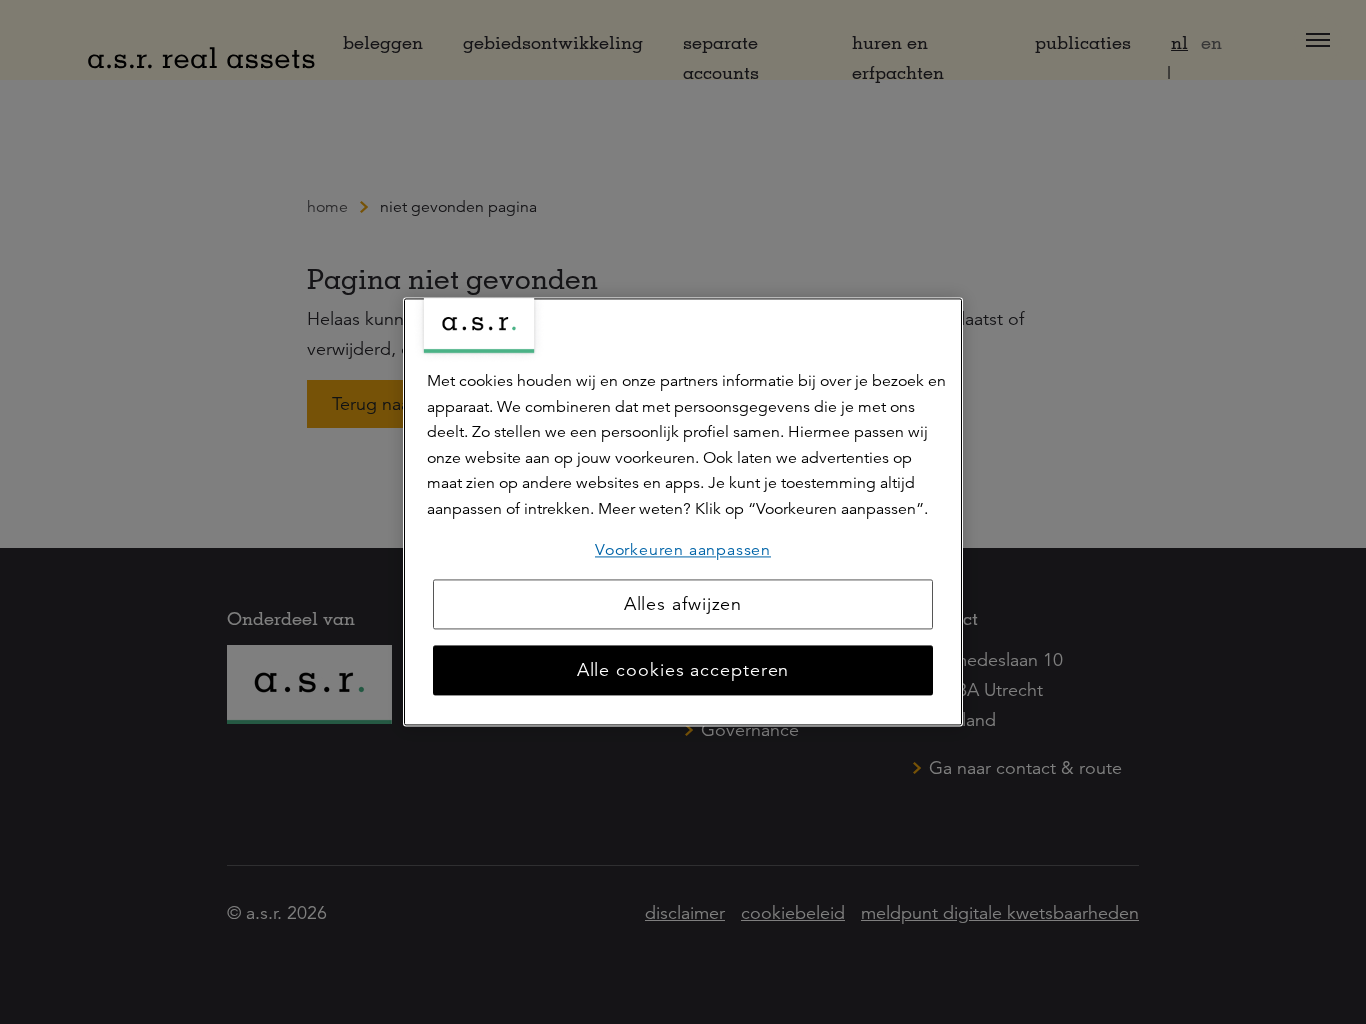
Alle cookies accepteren (683, 671)
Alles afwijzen (683, 605)
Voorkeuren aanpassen (683, 550)
